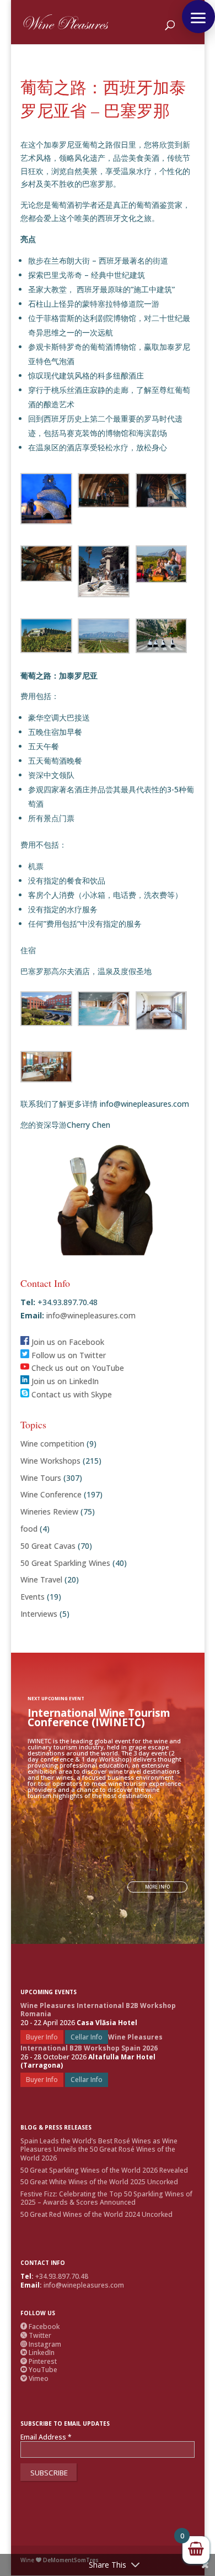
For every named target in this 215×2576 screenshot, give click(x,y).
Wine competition (52, 1444)
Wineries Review (49, 1512)
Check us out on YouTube (77, 1368)
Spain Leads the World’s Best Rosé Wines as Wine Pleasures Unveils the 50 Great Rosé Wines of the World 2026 (99, 2149)
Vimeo (34, 2378)
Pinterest (39, 2361)
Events (33, 1597)
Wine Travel (41, 1579)
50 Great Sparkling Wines (65, 1563)
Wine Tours (41, 1478)
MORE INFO (157, 1887)
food (29, 1529)
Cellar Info (87, 2037)
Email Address (46, 2437)
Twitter (36, 2335)
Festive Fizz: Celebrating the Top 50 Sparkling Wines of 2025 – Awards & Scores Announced (106, 2198)
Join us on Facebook (67, 1342)
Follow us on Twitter (68, 1355)
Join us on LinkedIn (64, 1381)
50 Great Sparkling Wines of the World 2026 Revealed (104, 2170)
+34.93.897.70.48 (62, 2276)
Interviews (39, 1614)
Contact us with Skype (71, 1394)
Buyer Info (42, 2037)
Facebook (40, 2327)
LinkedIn (37, 2352)
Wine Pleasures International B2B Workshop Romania (98, 2010)
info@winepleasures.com (90, 1315)
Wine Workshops (50, 1461)
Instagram (41, 2344)
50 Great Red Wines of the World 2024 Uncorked (96, 2214)
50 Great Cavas (48, 1546)
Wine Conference (51, 1494)
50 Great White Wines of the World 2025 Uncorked (99, 2182)
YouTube (39, 2370)
